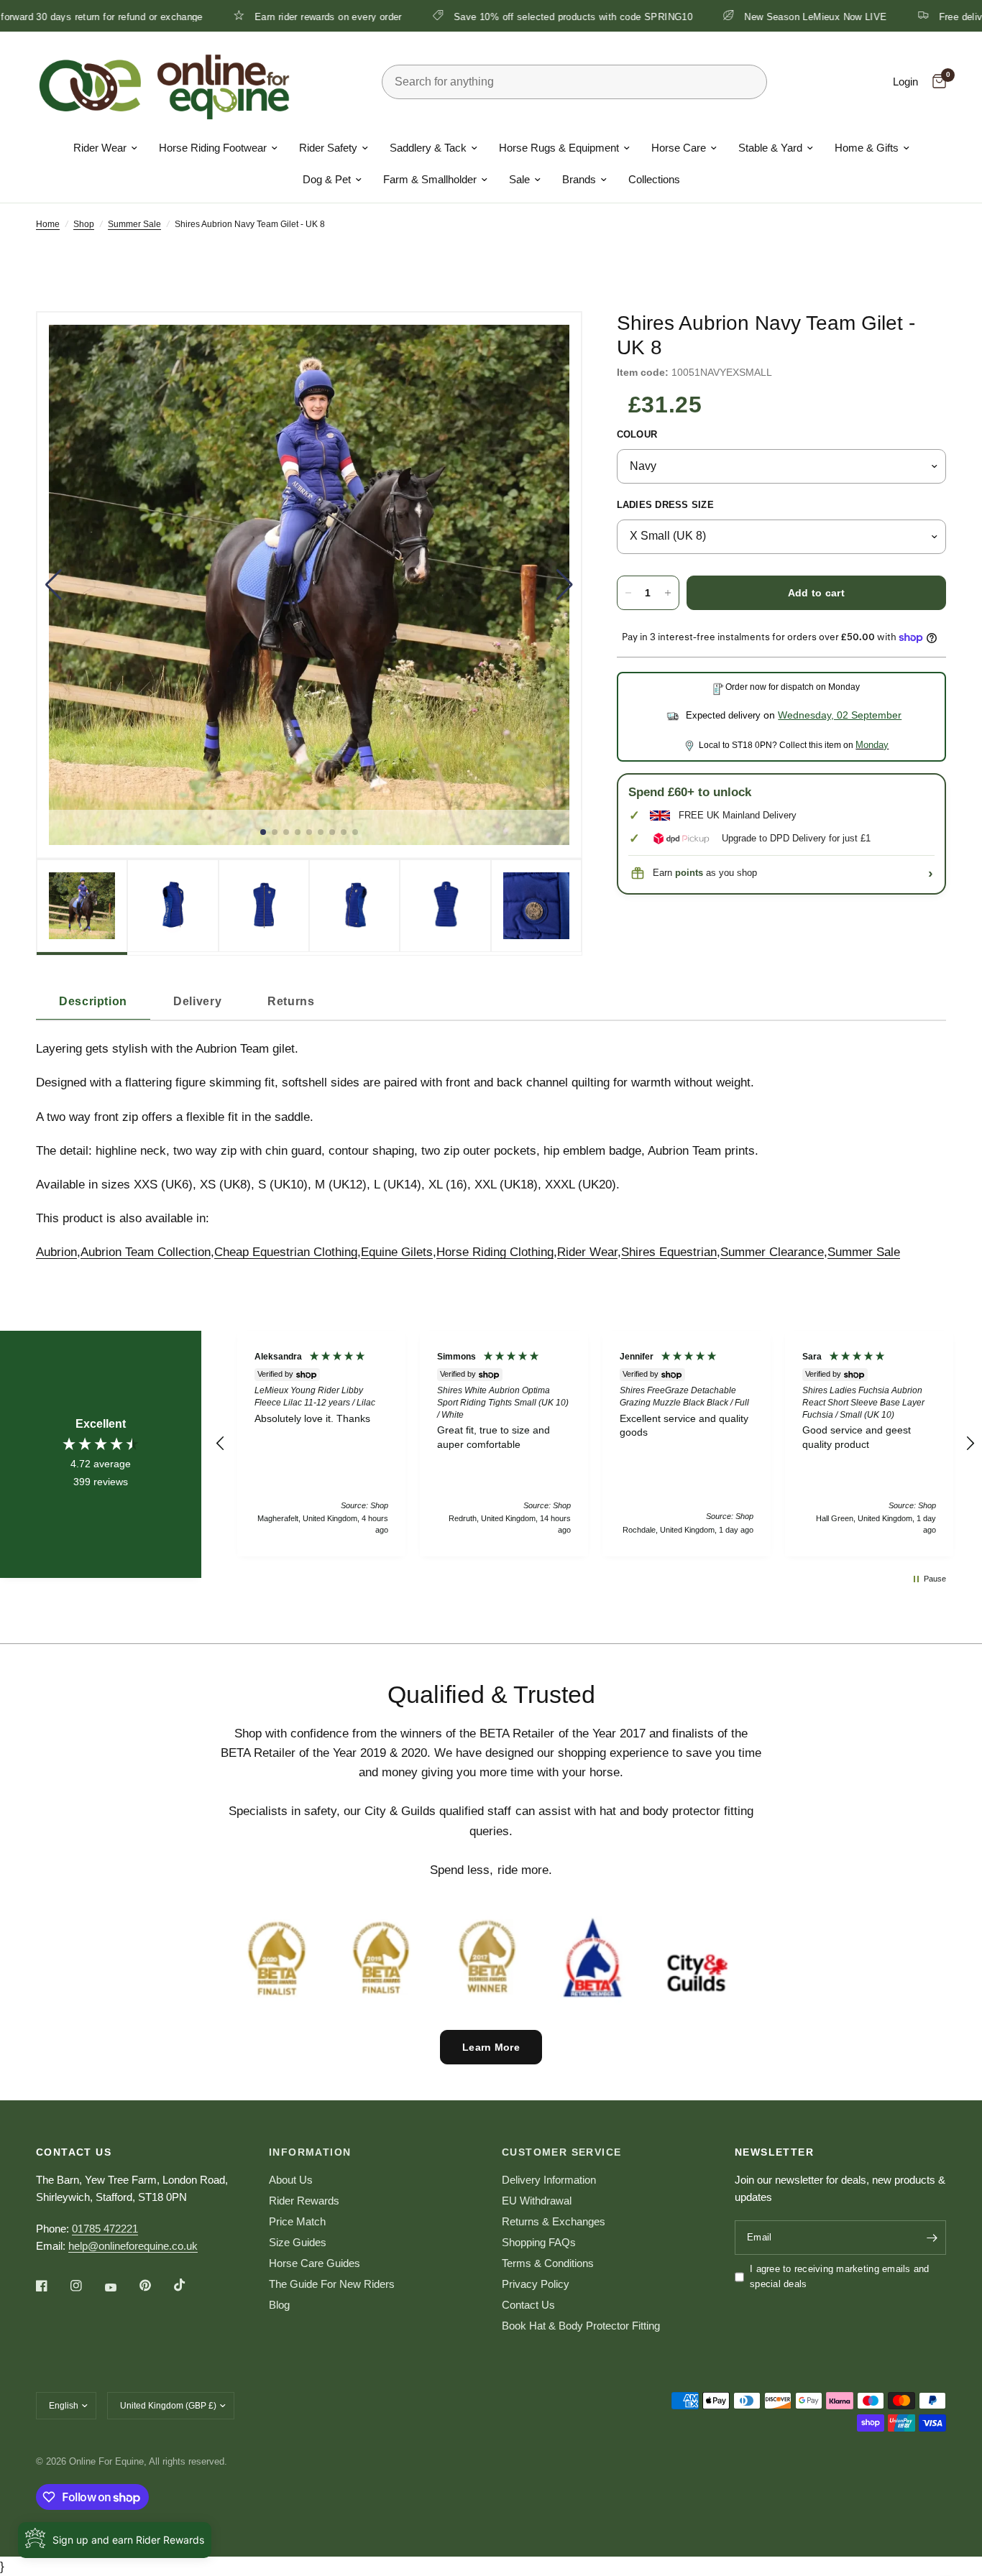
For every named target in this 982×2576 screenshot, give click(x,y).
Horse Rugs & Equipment (559, 148)
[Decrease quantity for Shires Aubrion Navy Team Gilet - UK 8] (628, 593)
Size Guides (298, 2242)
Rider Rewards (304, 2201)
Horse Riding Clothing (495, 1252)
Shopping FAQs (539, 2242)
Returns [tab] (291, 1001)
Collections (654, 179)
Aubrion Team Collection (146, 1252)
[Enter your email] (932, 2238)
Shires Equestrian (669, 1252)
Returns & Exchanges (554, 2221)
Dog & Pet (327, 179)
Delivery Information (549, 2180)
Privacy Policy (536, 2284)
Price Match (297, 2221)
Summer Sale (134, 224)
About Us (291, 2180)
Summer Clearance (772, 1252)
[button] (54, 585)
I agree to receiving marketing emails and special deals (840, 2276)
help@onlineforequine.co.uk (133, 2246)
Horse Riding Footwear (213, 148)
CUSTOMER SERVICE (561, 2152)
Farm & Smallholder (430, 179)
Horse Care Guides (315, 2263)
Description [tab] (93, 1001)
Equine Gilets (397, 1252)
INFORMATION (310, 2152)
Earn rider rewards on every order (248, 17)
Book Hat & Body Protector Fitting (581, 2326)
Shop (84, 224)
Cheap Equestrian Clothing (286, 1252)
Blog (279, 2305)
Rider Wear (100, 148)
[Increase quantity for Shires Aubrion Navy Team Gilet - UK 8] (668, 593)
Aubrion (56, 1252)
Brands (579, 179)
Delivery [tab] (197, 1001)
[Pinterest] (155, 2286)
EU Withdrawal (537, 2201)
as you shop (716, 873)
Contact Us (528, 2305)
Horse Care (679, 148)
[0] (936, 82)
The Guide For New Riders (332, 2284)
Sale (519, 179)
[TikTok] (190, 2285)
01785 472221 (105, 2229)
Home (48, 224)
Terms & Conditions (548, 2263)
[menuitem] (105, 148)
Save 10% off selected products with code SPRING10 (492, 17)
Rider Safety (328, 148)
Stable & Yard (770, 148)
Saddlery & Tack (428, 148)
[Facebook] (52, 2286)
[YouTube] (121, 2287)
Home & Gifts (867, 148)
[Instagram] (86, 2286)
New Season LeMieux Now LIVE (735, 17)
